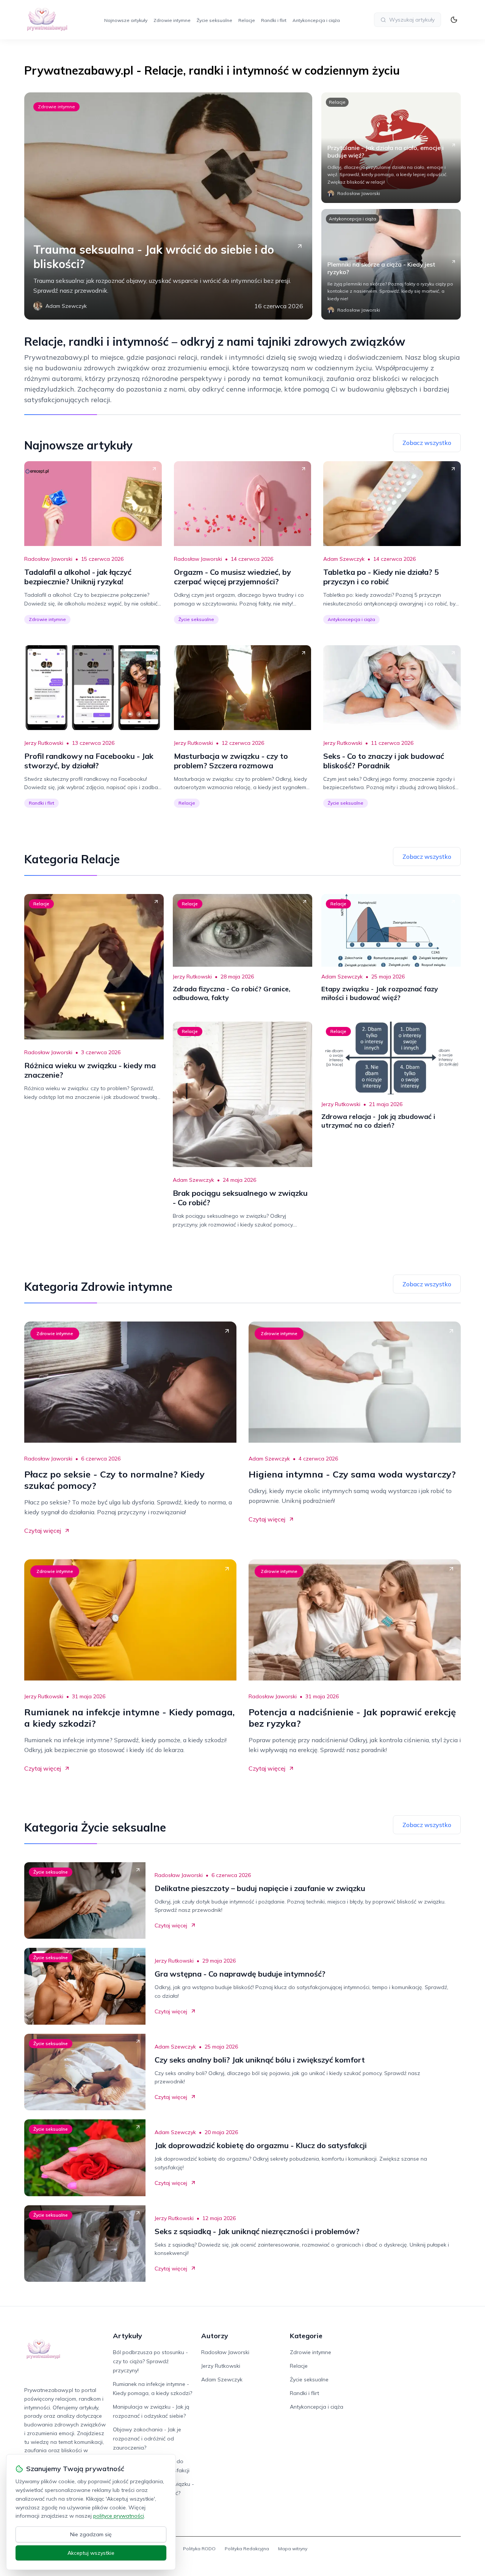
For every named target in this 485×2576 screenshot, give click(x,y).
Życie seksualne (214, 20)
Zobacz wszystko (427, 443)
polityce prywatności (119, 2516)
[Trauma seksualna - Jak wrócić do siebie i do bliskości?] (168, 206)
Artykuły (128, 2336)
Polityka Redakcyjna (247, 2549)
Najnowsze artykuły (126, 20)
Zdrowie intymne (172, 20)
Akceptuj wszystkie (91, 2553)
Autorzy (215, 2336)
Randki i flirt (274, 20)
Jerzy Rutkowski (44, 743)
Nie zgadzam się (91, 2534)
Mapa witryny (293, 2549)
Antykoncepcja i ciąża (316, 20)
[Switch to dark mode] (454, 20)
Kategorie (306, 2336)
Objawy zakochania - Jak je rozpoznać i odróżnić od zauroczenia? (147, 2439)
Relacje (247, 20)
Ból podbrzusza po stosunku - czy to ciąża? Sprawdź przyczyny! (150, 2361)
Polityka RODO (199, 2549)
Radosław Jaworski (48, 559)
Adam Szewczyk (344, 559)
